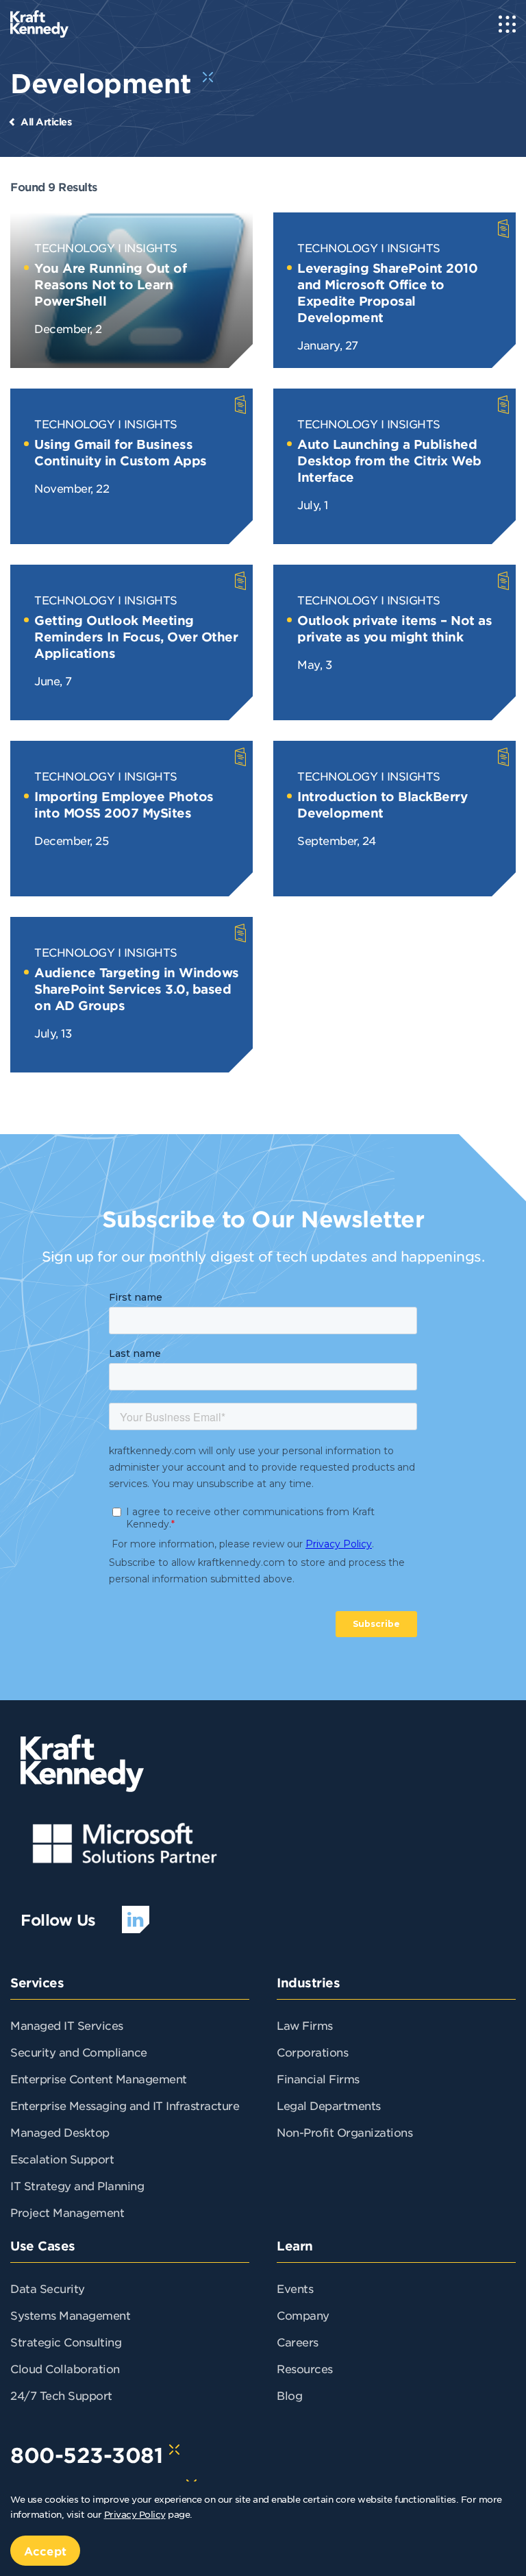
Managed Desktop (60, 2132)
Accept (45, 2551)
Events (295, 2288)
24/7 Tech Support (61, 2395)
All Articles (46, 122)
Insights (151, 247)
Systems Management (70, 2315)
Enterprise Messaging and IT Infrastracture (125, 2105)
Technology (74, 247)
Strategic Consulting (66, 2342)
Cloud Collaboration (65, 2368)
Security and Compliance (79, 2052)
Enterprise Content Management (99, 2078)
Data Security (48, 2288)
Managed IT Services (67, 2025)
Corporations (312, 2052)
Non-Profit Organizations (345, 2132)
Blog (289, 2395)
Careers (298, 2342)
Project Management (67, 2212)
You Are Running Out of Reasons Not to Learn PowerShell (110, 284)
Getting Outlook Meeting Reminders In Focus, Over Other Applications (136, 637)
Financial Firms (318, 2078)
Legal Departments (329, 2105)
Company (303, 2315)
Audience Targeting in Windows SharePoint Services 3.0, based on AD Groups (137, 989)
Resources (305, 2368)
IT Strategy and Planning (77, 2185)
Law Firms (305, 2025)
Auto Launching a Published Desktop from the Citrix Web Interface (389, 461)
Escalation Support (62, 2159)
